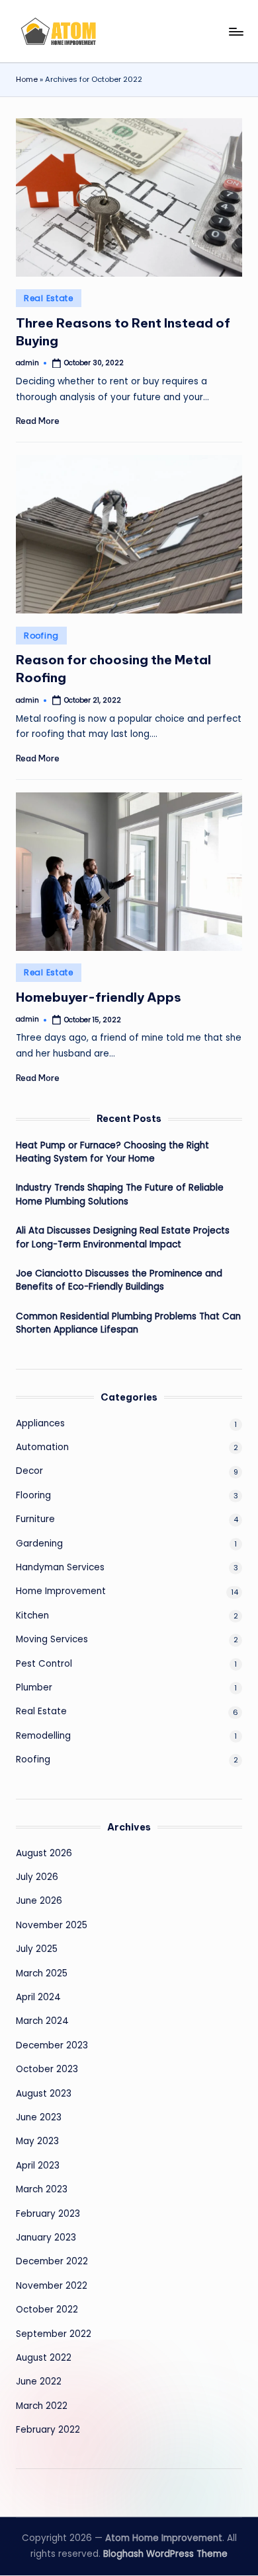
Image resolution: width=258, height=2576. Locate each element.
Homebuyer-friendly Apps (99, 997)
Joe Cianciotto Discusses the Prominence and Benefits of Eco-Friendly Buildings (119, 1280)
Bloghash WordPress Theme (165, 2554)
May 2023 (37, 2141)
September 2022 (54, 2334)
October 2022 (47, 2310)
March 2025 (42, 1973)
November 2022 (52, 2286)
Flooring (33, 1495)
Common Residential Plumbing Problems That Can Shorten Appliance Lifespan (128, 1323)
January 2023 (46, 2238)
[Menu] (236, 31)
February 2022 (48, 2430)
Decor (29, 1471)
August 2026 (44, 1853)
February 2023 (48, 2214)
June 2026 (39, 1901)
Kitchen (32, 1616)
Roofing (41, 636)
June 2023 (39, 2117)
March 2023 (42, 2189)
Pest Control (44, 1664)
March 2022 (42, 2406)
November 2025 (52, 1925)
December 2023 (52, 2045)
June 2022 (39, 2382)
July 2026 (37, 1877)
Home (27, 79)
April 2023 (38, 2166)
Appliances (40, 1423)
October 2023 (47, 2069)
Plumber (34, 1688)
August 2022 (44, 2358)
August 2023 (44, 2094)
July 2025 (37, 1949)
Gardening (39, 1544)
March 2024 (42, 2021)
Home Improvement (61, 1591)
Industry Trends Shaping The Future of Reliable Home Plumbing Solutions (120, 1194)
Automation (42, 1447)
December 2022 (52, 2261)
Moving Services (52, 1639)
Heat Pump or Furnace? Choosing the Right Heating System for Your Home (112, 1152)
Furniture (35, 1519)
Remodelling (43, 1736)
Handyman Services (60, 1567)
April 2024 (38, 1997)
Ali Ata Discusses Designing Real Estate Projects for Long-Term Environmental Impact (123, 1237)
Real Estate (49, 298)
